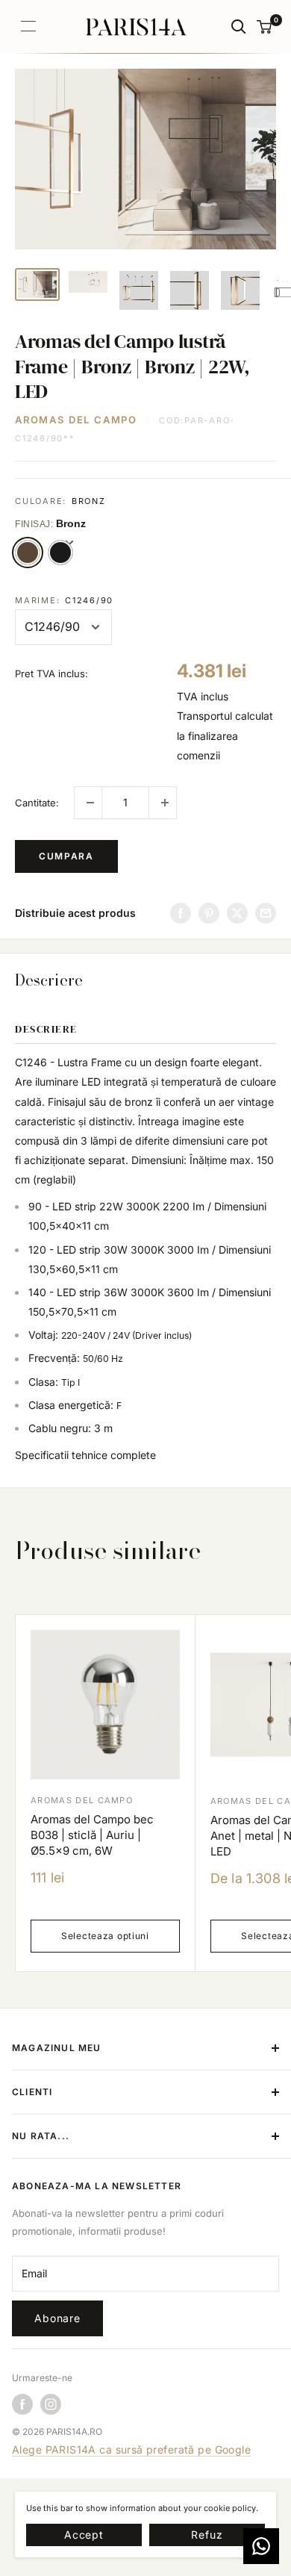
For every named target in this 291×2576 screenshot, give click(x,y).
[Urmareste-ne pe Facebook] (22, 2404)
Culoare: (60, 501)
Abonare (57, 2318)
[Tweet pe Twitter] (237, 913)
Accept (84, 2535)
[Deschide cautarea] (239, 27)
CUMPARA (66, 856)
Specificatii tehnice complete (85, 1455)
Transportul (204, 716)
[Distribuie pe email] (266, 913)
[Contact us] (261, 2546)
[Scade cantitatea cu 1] (88, 803)
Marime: (64, 600)
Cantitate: (37, 803)
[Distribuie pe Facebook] (181, 913)
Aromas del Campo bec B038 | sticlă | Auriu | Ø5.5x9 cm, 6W (92, 1835)
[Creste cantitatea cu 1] (163, 803)
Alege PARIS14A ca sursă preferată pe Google (131, 2449)
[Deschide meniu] (28, 26)
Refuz (207, 2535)
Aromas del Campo (76, 420)
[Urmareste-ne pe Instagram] (51, 2404)
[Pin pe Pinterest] (209, 913)
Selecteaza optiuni (105, 1936)
